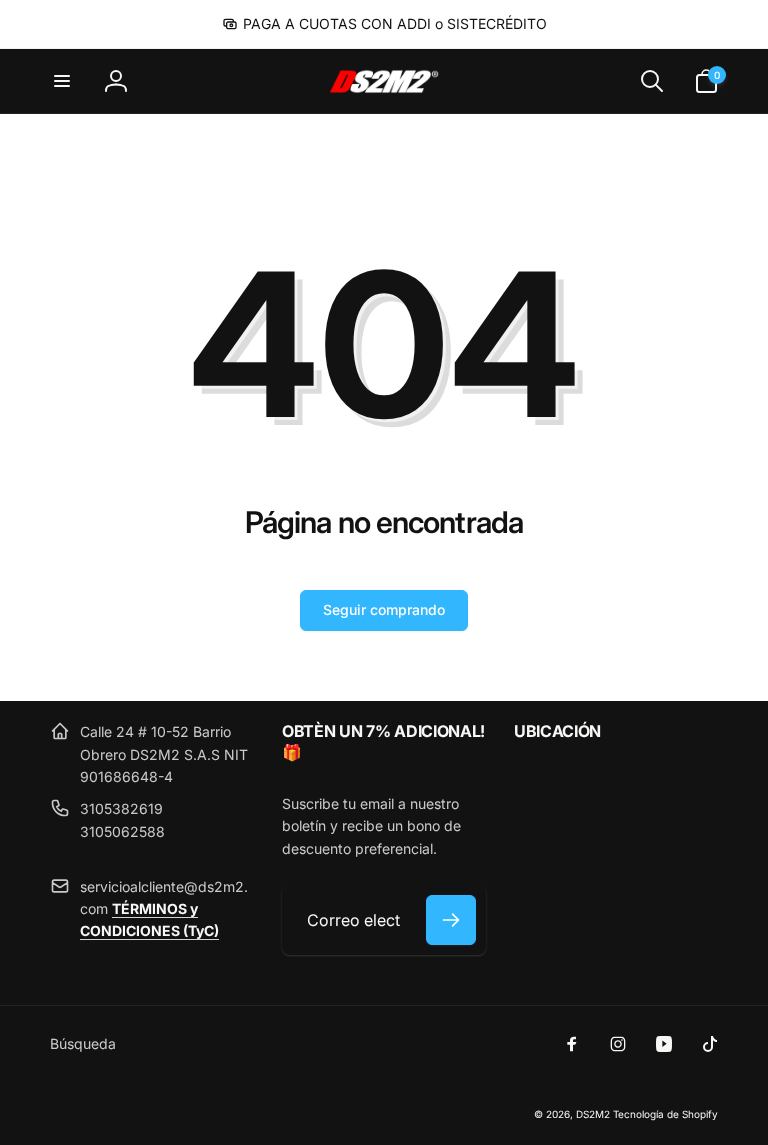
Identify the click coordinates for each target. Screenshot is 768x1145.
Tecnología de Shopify (665, 1114)
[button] (62, 81)
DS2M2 (593, 1114)
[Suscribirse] (451, 920)
